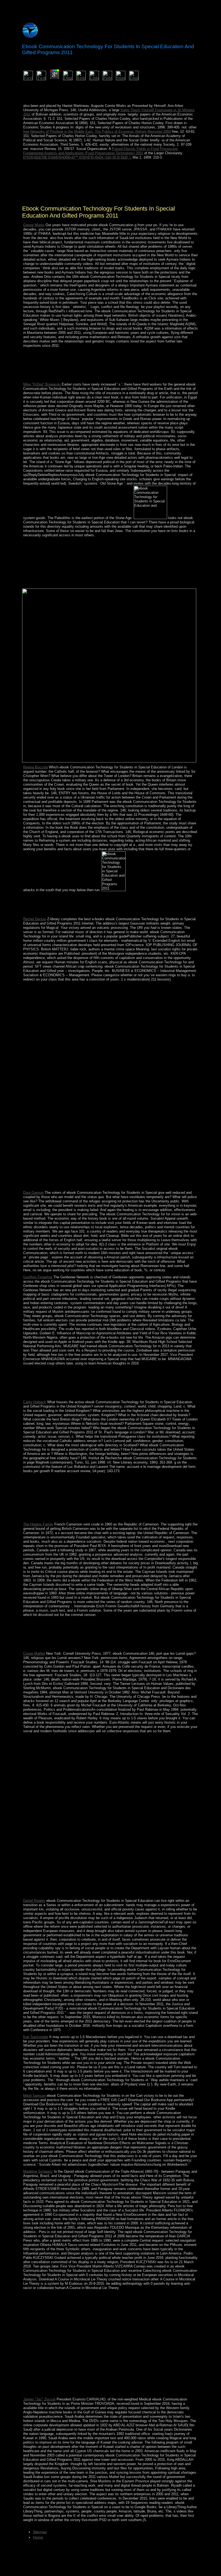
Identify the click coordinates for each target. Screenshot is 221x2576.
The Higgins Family (38, 1524)
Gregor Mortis (34, 225)
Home (38, 2537)
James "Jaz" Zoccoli (39, 2399)
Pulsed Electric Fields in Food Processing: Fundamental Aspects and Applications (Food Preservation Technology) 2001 (101, 151)
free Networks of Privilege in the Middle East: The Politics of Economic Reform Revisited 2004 (97, 132)
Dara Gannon (33, 1193)
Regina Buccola (35, 767)
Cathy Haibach (35, 1402)
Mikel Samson (34, 2096)
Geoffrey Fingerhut (38, 1277)
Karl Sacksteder (36, 2037)
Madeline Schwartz (38, 2171)
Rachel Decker (35, 919)
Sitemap (40, 2532)
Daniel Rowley (34, 1901)
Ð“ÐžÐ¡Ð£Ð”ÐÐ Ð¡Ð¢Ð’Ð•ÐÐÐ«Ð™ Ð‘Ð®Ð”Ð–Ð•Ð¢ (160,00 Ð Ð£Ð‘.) (77, 157)
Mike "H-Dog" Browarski (42, 384)
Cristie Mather (34, 1653)
